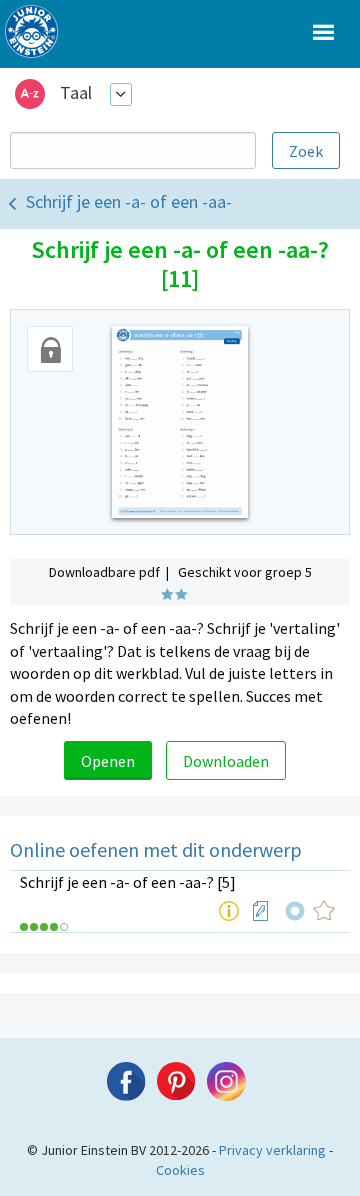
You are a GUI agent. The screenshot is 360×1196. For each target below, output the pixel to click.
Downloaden (226, 761)
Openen (108, 761)
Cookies (180, 1170)
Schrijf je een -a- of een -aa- (129, 201)
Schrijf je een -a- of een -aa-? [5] (128, 882)
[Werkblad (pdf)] (261, 911)
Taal (76, 92)
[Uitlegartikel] (229, 911)
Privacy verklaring (272, 1150)
